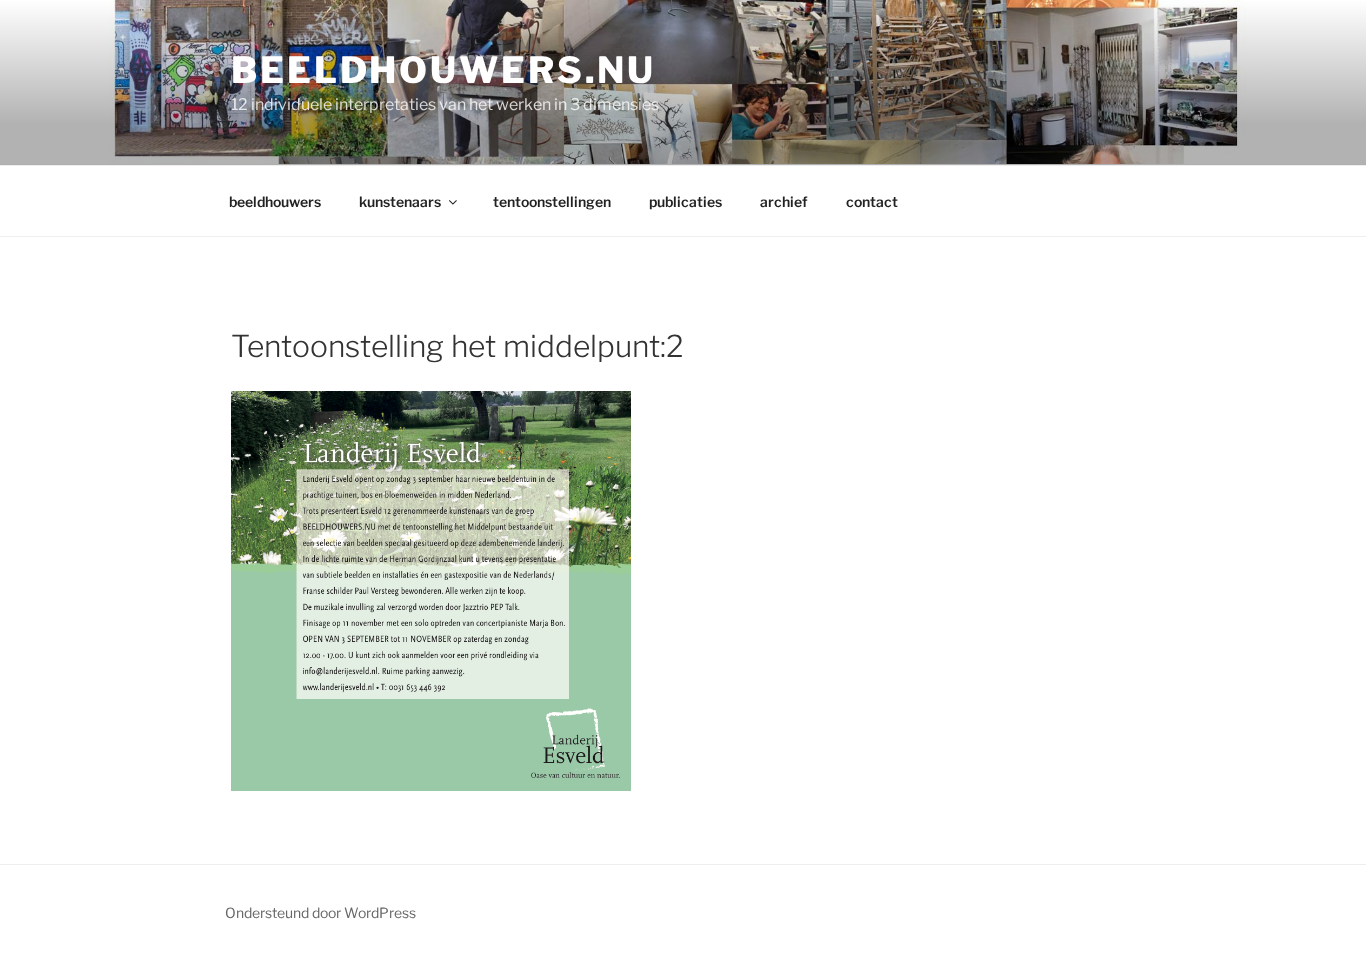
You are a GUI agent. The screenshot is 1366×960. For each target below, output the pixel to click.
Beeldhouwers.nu (443, 70)
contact (872, 201)
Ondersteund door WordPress (320, 912)
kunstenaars (400, 201)
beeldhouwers (275, 201)
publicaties (685, 201)
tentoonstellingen (552, 201)
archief (784, 201)
